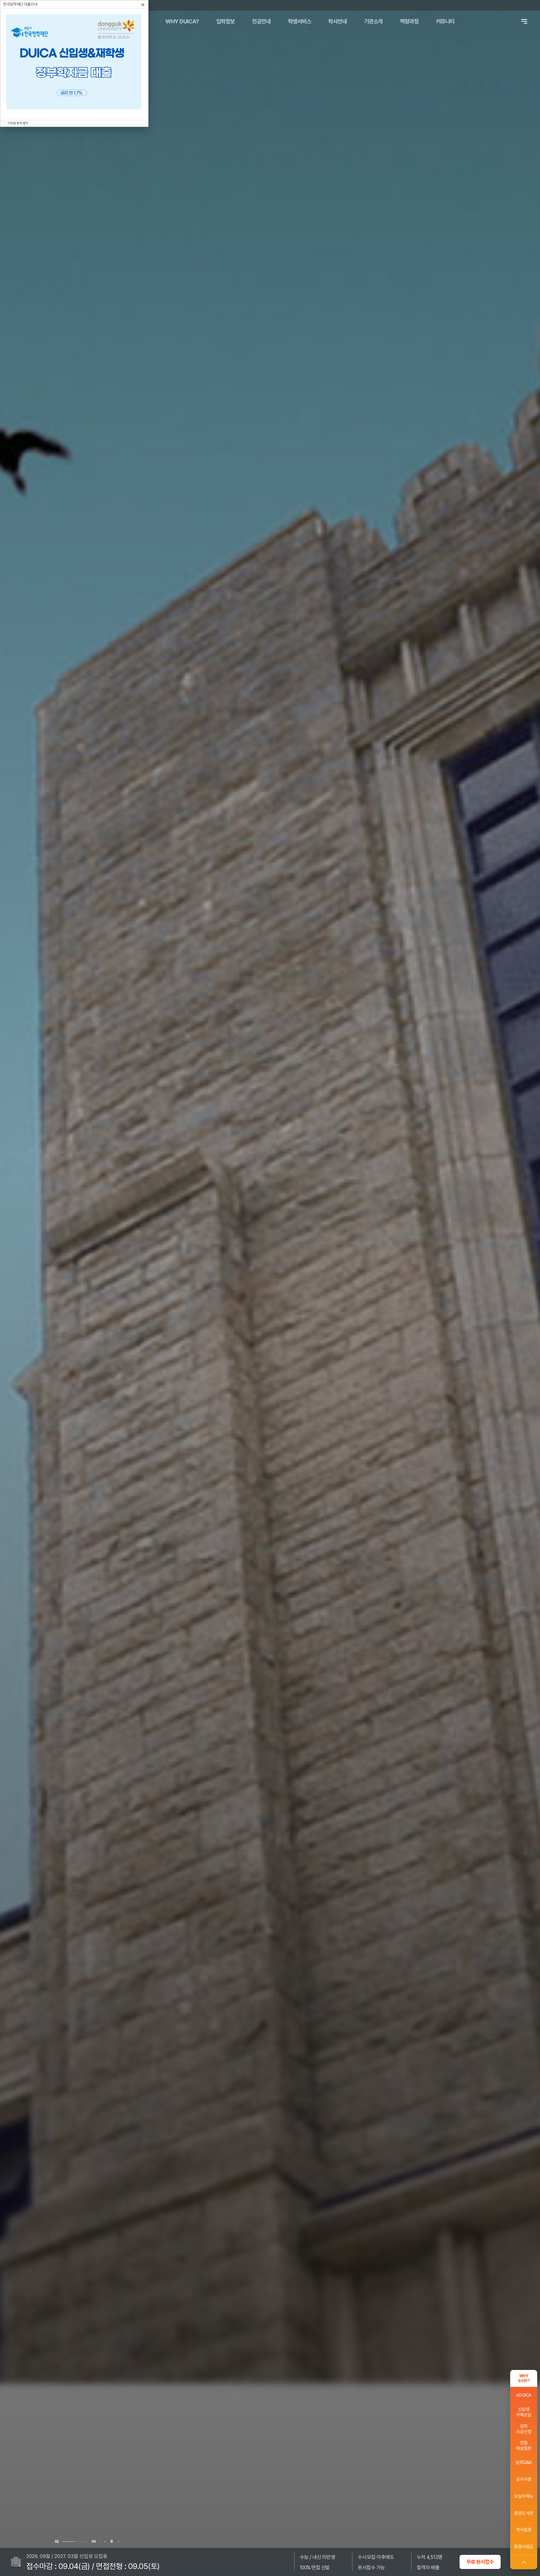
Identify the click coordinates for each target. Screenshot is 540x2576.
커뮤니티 (445, 21)
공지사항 (524, 2479)
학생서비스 (300, 21)
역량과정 (409, 21)
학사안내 (337, 21)
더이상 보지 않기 (18, 123)
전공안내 (261, 21)
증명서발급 (524, 2547)
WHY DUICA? (182, 21)
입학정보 (226, 21)
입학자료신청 (524, 2429)
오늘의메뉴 (524, 2496)
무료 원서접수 (480, 2562)
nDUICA (524, 2395)
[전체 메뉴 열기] (524, 21)
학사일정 (524, 2530)
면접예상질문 (524, 2446)
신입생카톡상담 (524, 2412)
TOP (524, 2562)
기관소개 (373, 21)
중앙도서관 (524, 2513)
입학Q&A (524, 2462)
